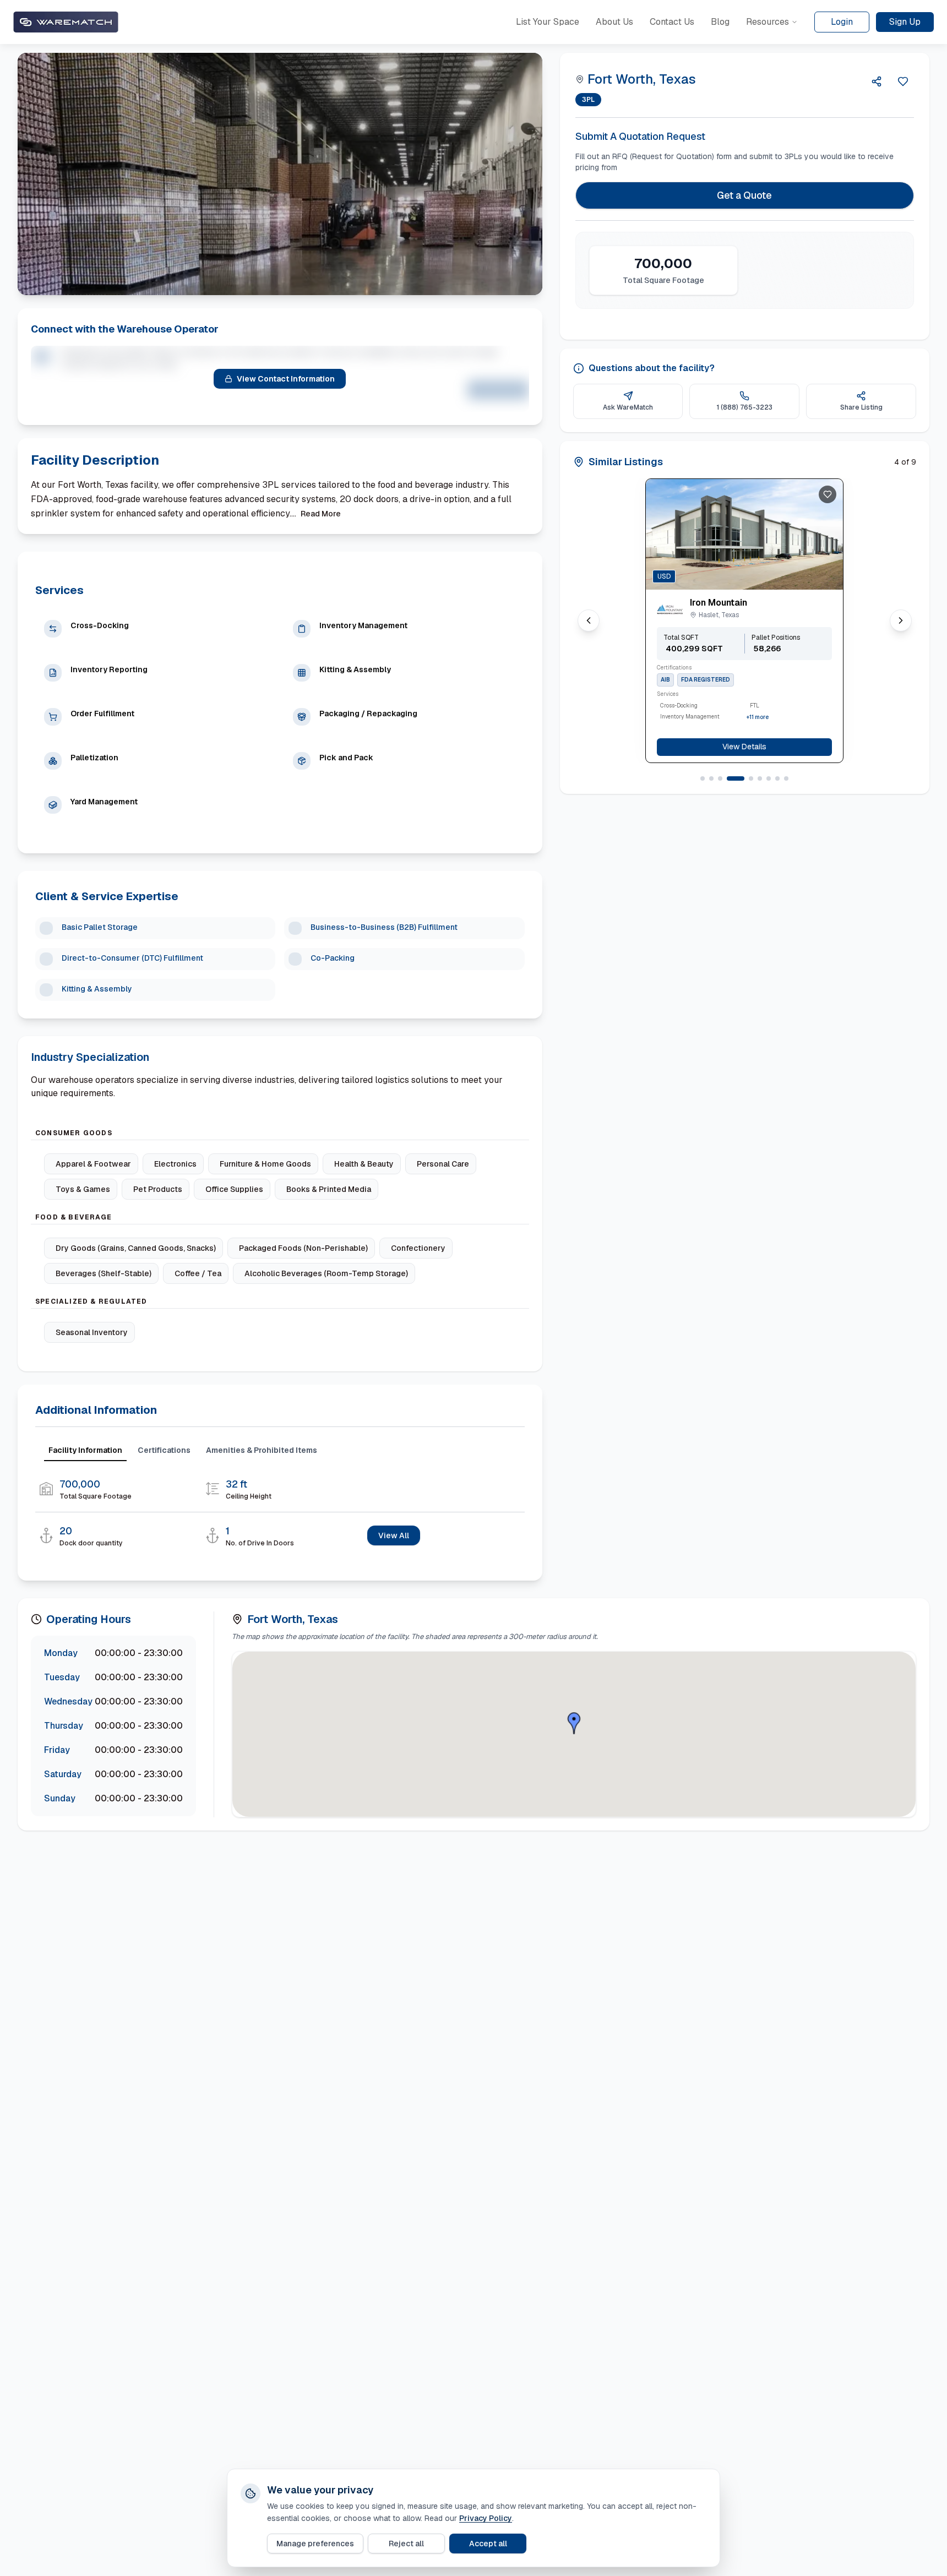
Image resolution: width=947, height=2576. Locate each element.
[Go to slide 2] (711, 778)
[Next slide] (901, 620)
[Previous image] (736, 572)
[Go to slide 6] (760, 778)
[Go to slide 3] (720, 778)
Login (842, 22)
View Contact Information (286, 379)
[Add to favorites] (828, 494)
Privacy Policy (486, 2518)
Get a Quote (744, 195)
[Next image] (753, 572)
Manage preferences (315, 2544)
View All (394, 1535)
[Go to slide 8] (777, 778)
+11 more (758, 717)
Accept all (488, 2544)
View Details (744, 747)
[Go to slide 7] (769, 778)
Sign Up (905, 22)
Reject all (406, 2544)
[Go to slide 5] (751, 778)
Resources (768, 22)
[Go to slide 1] (703, 778)
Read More (321, 514)
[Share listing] (877, 81)
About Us (614, 22)
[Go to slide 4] (736, 778)
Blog (720, 22)
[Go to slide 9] (786, 778)
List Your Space (548, 22)
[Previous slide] (589, 620)
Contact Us (672, 22)
